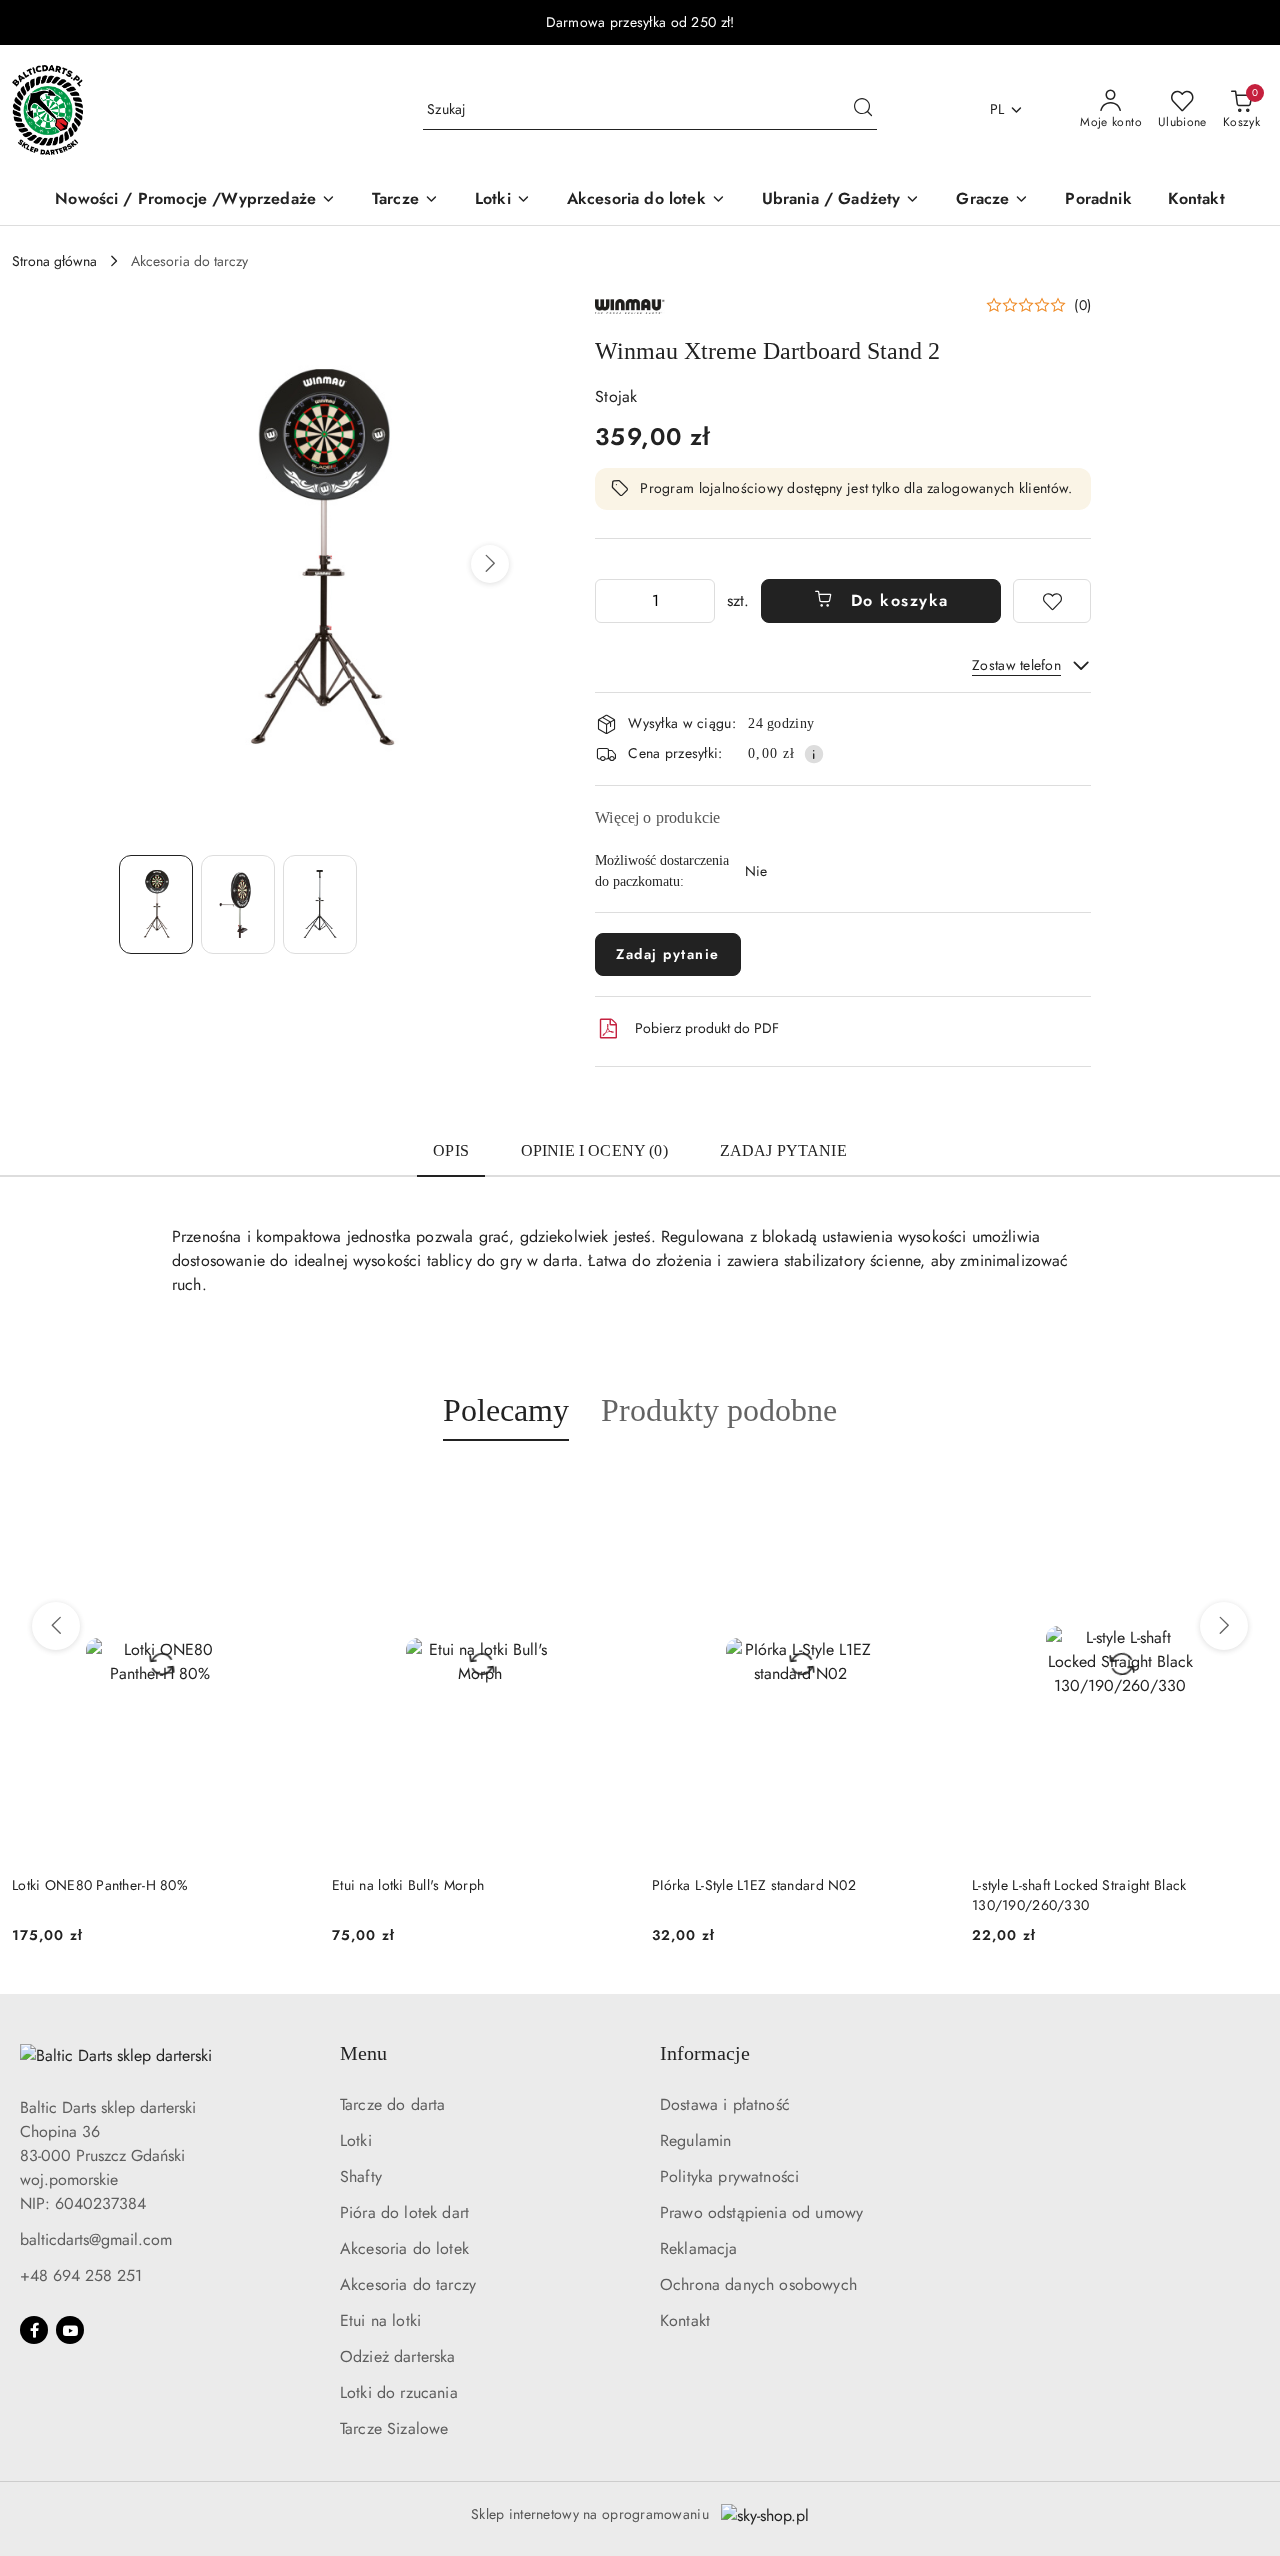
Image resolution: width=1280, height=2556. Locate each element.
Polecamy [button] (506, 1410)
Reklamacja (699, 2248)
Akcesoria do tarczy (408, 2284)
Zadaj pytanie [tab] (783, 1150)
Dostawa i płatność (725, 2104)
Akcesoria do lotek (404, 2248)
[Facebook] (34, 2330)
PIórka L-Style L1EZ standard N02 (434, 1885)
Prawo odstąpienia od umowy (761, 2212)
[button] (490, 564)
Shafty (361, 2176)
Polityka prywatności (729, 2176)
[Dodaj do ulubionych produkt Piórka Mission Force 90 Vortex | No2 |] (1245, 1488)
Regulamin (695, 2140)
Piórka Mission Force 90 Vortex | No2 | (1094, 1885)
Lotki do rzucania (399, 2392)
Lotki (356, 2140)
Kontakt (685, 2320)
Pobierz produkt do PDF (707, 1028)
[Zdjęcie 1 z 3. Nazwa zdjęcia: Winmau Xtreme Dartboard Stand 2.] (156, 904)
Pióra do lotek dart (404, 2212)
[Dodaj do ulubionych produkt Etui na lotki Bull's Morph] (285, 1488)
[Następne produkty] (1224, 1626)
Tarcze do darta (392, 2104)
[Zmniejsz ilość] (611, 601)
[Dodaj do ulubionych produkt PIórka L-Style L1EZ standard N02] (605, 1488)
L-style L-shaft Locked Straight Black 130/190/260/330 (759, 1895)
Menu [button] (363, 2053)
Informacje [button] (705, 2053)
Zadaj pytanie (668, 954)
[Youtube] (70, 2330)
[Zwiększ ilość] (699, 601)
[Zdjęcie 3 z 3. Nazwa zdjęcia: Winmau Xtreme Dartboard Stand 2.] (320, 904)
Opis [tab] (451, 1150)
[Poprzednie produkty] (56, 1626)
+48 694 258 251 (81, 2275)
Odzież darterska (398, 2356)
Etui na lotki (380, 2320)
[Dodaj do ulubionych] (1052, 601)
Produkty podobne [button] (719, 1410)
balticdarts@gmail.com (96, 2239)
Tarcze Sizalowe (394, 2428)
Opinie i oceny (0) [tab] (594, 1150)
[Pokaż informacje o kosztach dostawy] (814, 754)
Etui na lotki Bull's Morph (88, 1885)
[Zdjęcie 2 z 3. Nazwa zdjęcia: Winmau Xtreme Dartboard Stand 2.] (238, 904)
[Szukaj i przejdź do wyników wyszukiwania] (863, 110)
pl (997, 109)
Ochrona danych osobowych (758, 2284)
